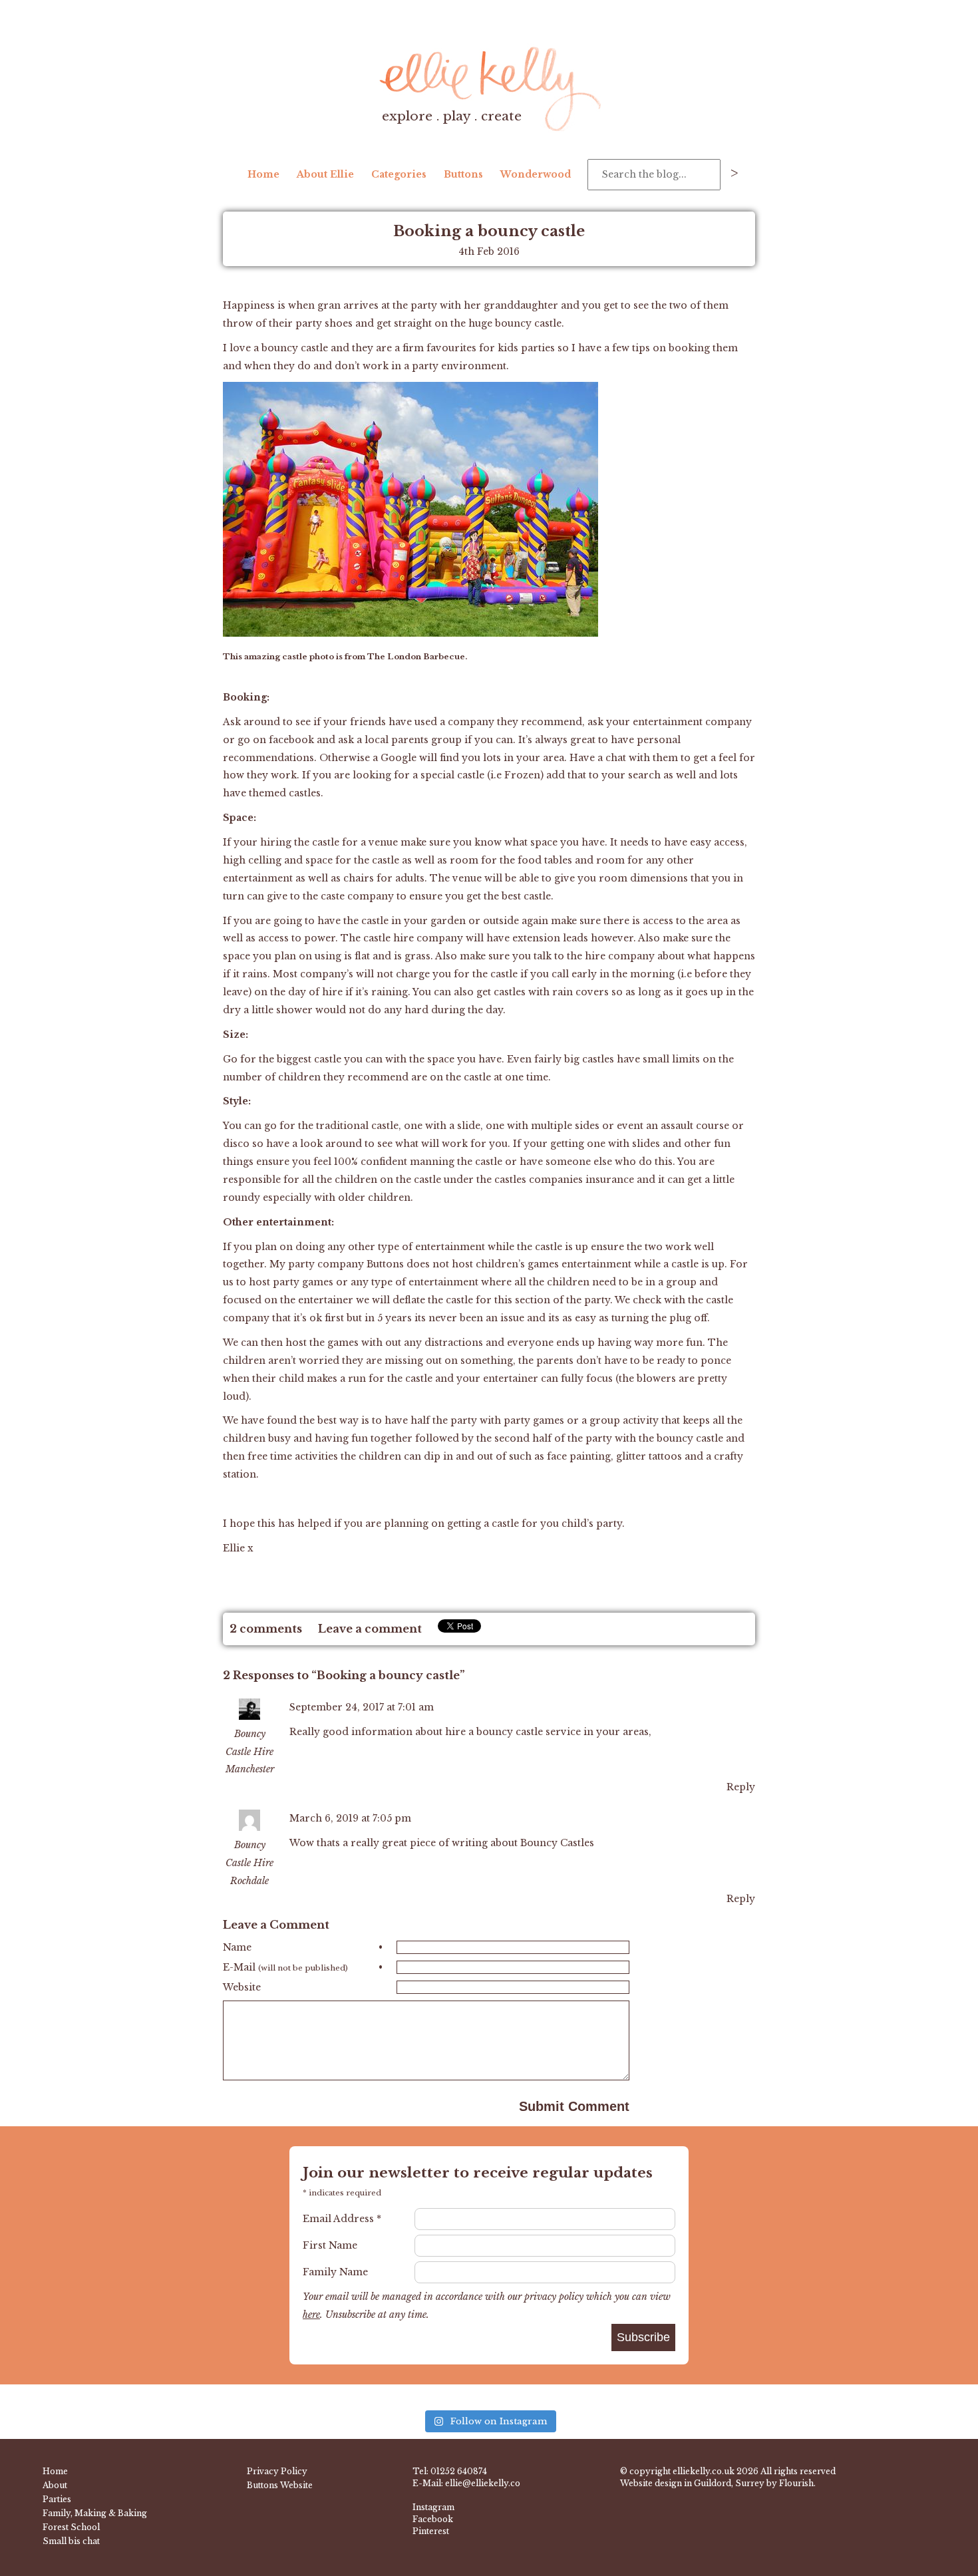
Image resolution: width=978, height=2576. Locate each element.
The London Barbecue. (417, 657)
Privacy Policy (277, 2471)
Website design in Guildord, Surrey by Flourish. (718, 2483)
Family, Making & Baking (95, 2513)
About (55, 2485)
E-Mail (303, 1967)
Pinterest (431, 2531)
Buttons (463, 174)
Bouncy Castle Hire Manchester (250, 1752)
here (311, 2315)
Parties (57, 2499)
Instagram (433, 2507)
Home (263, 174)
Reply (741, 1787)
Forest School (71, 2527)
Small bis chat (71, 2541)
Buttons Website (280, 2485)
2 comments (266, 1629)
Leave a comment (370, 1629)
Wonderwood (536, 174)
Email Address (342, 2219)
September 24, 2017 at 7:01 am (362, 1707)
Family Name (335, 2272)
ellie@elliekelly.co (483, 2483)
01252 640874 (459, 2471)
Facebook (433, 2519)
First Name (330, 2245)
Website (242, 1987)
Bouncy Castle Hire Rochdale (249, 1863)
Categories (399, 174)
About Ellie (325, 174)
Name (303, 1947)
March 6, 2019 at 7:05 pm (350, 1818)
